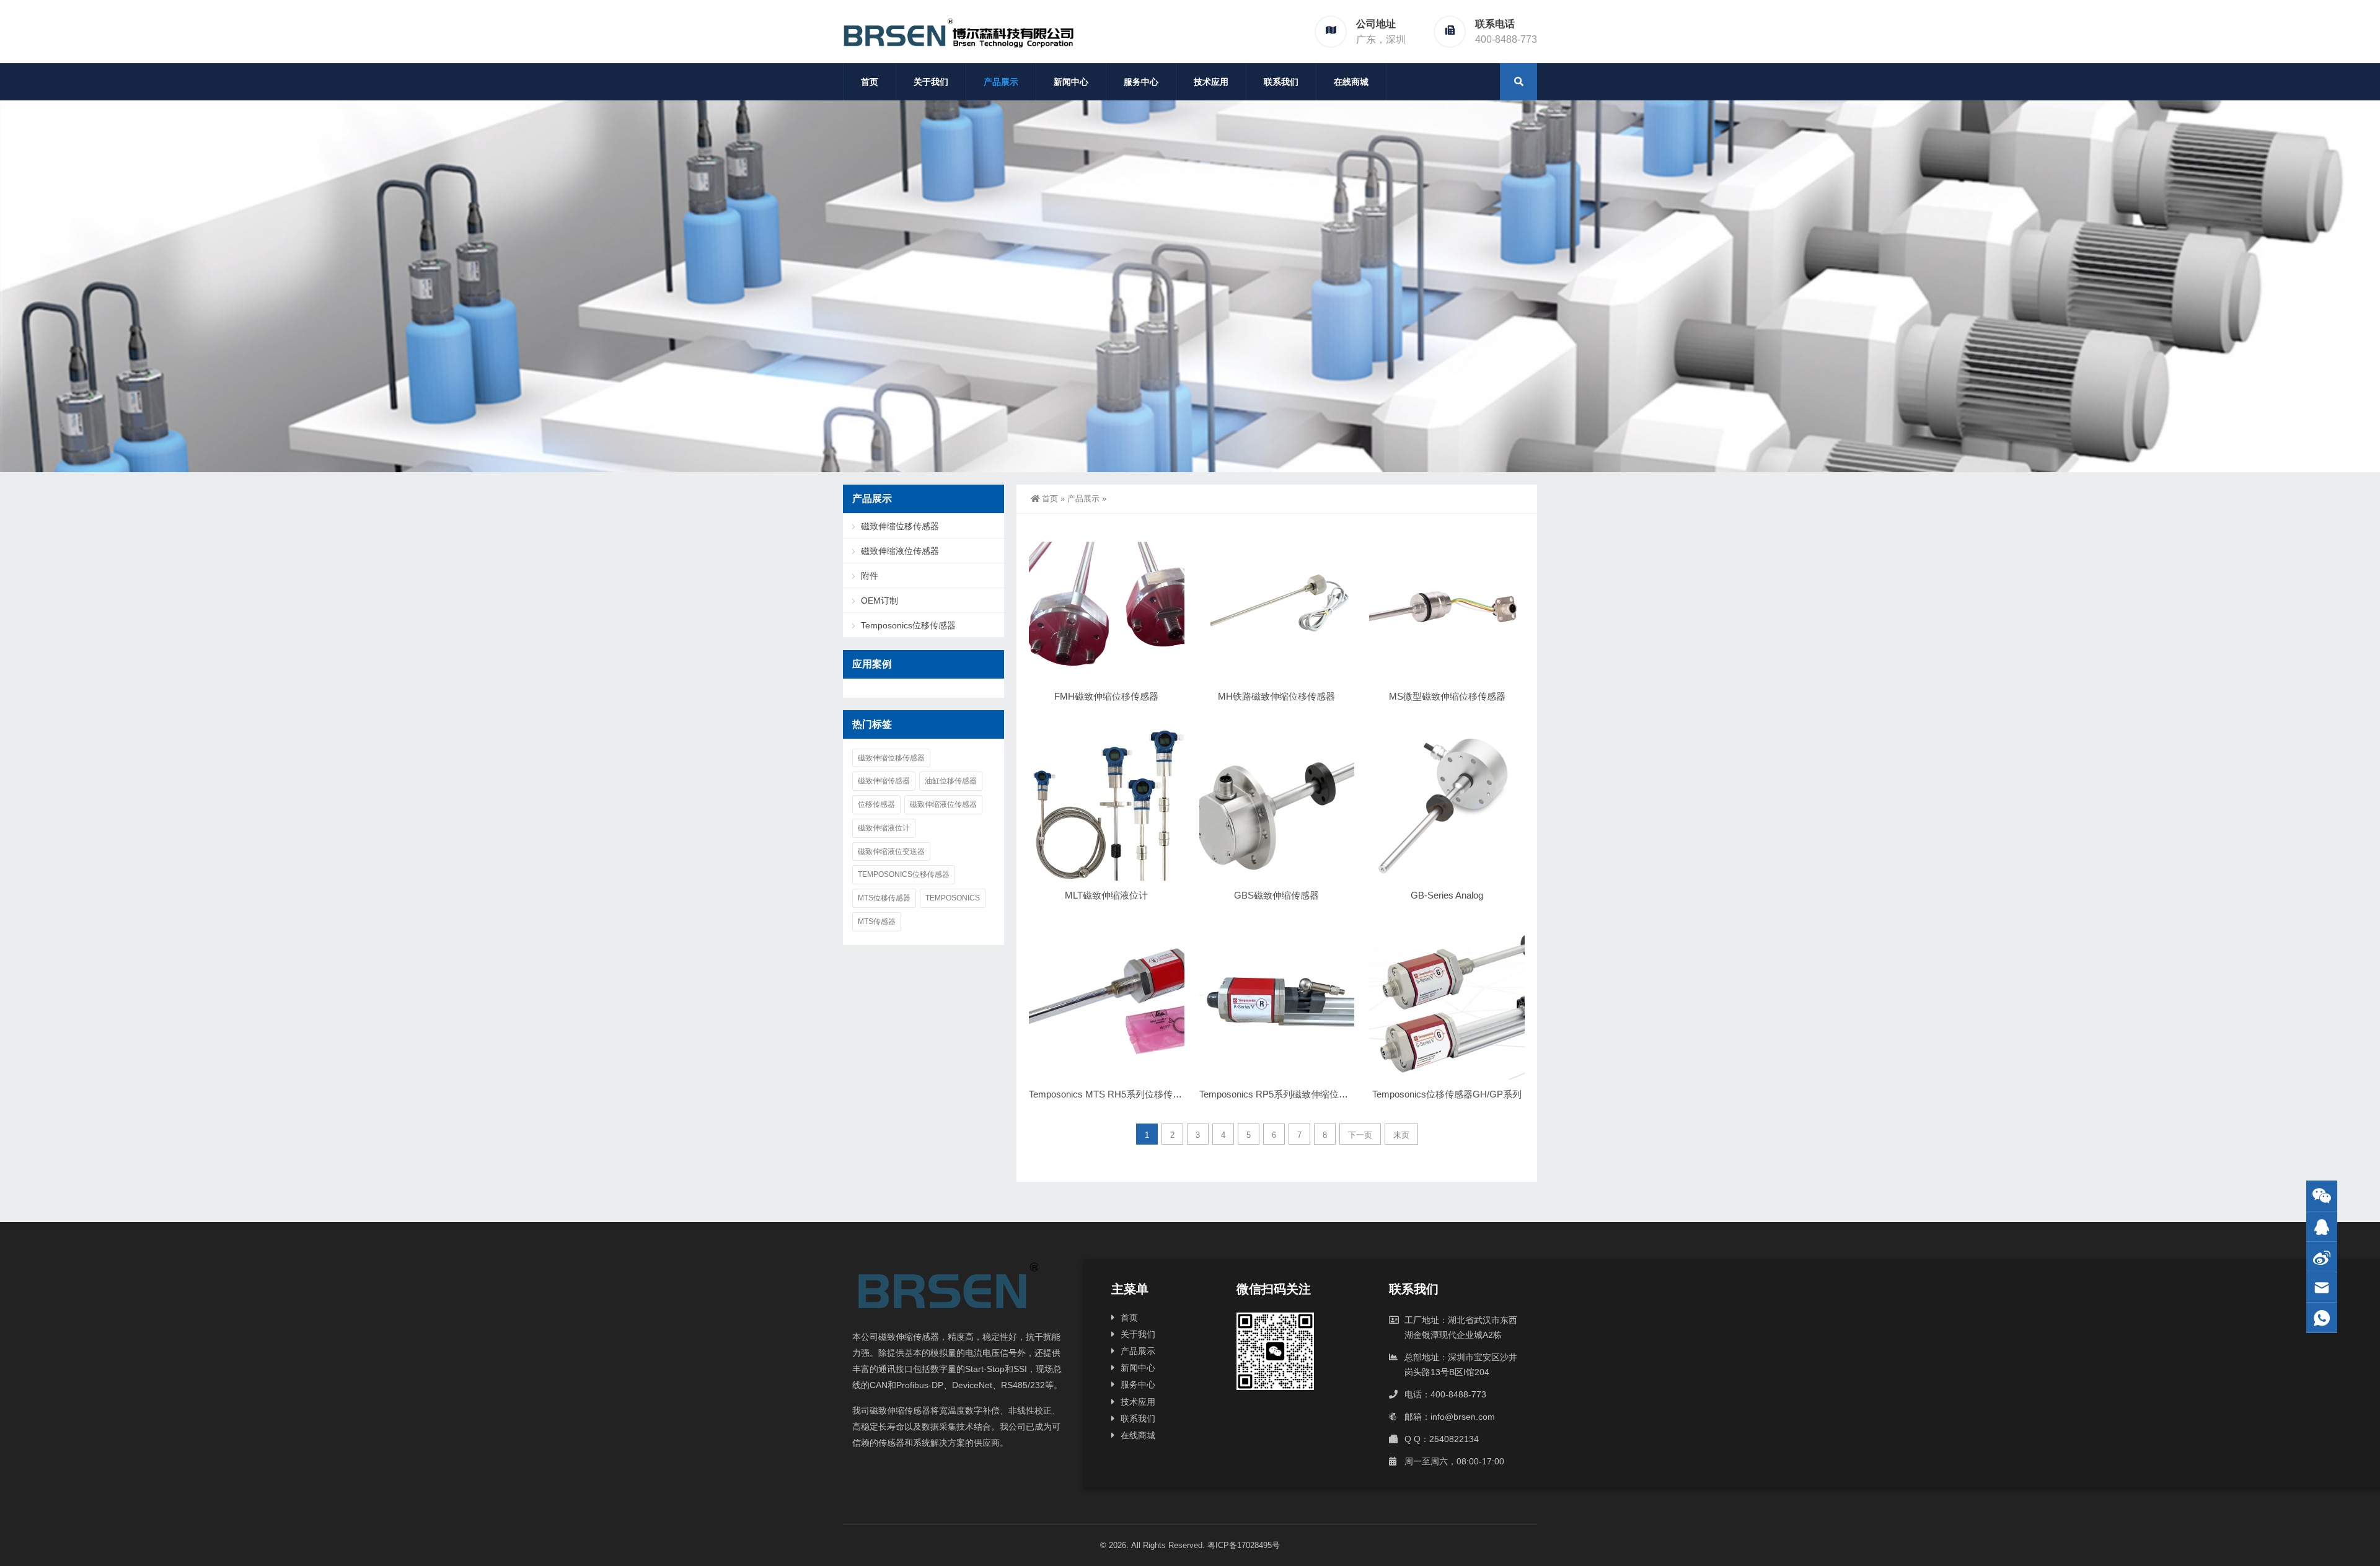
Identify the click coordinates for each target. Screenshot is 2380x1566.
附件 (870, 576)
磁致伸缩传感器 (884, 781)
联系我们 (1281, 82)
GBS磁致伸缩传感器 (1276, 895)
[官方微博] (2322, 1257)
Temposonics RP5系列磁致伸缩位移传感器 (1288, 1094)
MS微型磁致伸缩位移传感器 (1447, 696)
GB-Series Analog (1447, 895)
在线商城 (1351, 82)
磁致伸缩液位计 (884, 828)
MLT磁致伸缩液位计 (1106, 895)
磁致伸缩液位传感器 (900, 551)
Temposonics (953, 898)
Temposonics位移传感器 (908, 625)
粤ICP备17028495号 (1244, 1545)
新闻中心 (1071, 82)
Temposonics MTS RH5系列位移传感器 (1110, 1094)
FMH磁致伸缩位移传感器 (1106, 696)
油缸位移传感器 (951, 781)
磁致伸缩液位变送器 (891, 851)
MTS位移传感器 (884, 898)
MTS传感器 (877, 922)
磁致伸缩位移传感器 (900, 526)
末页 (1401, 1135)
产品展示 (1001, 82)
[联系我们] (2322, 1227)
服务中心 (1141, 82)
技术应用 (1211, 82)
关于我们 (931, 82)
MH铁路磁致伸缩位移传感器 (1276, 696)
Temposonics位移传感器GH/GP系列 (1447, 1094)
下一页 (1360, 1135)
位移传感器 (876, 804)
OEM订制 (879, 600)
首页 (870, 82)
